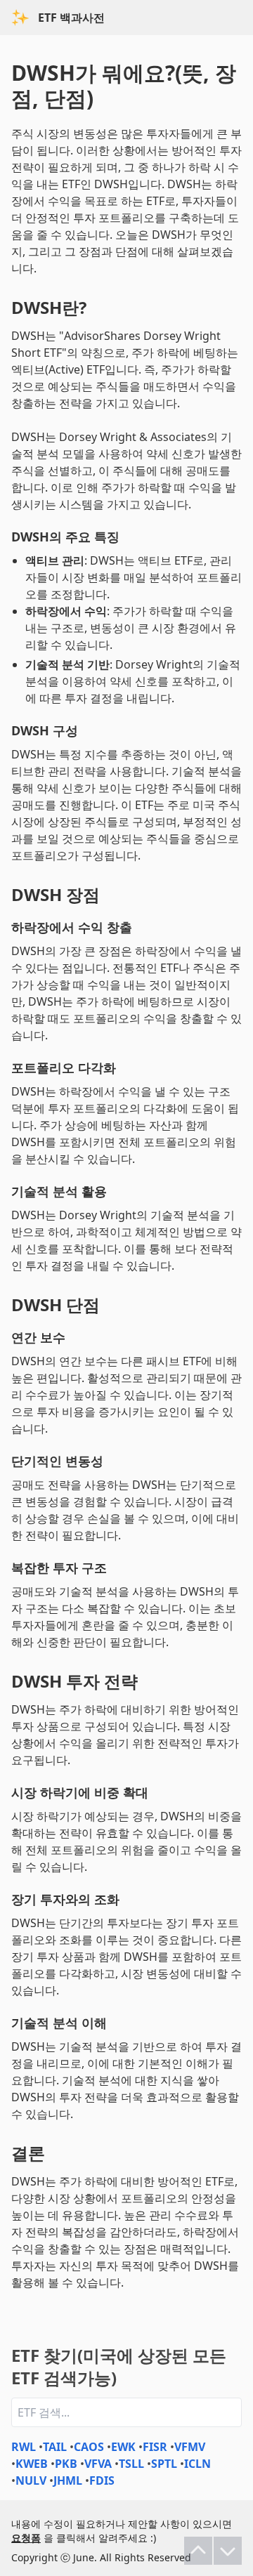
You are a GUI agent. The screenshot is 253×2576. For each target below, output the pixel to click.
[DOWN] (228, 2551)
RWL (24, 2447)
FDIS (102, 2480)
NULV (31, 2480)
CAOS (89, 2447)
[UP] (198, 2551)
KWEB (32, 2464)
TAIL (55, 2447)
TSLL (131, 2464)
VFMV (190, 2447)
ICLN (197, 2464)
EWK (123, 2447)
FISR (155, 2447)
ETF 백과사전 (71, 18)
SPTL (164, 2464)
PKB (66, 2464)
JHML (68, 2480)
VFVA (98, 2464)
